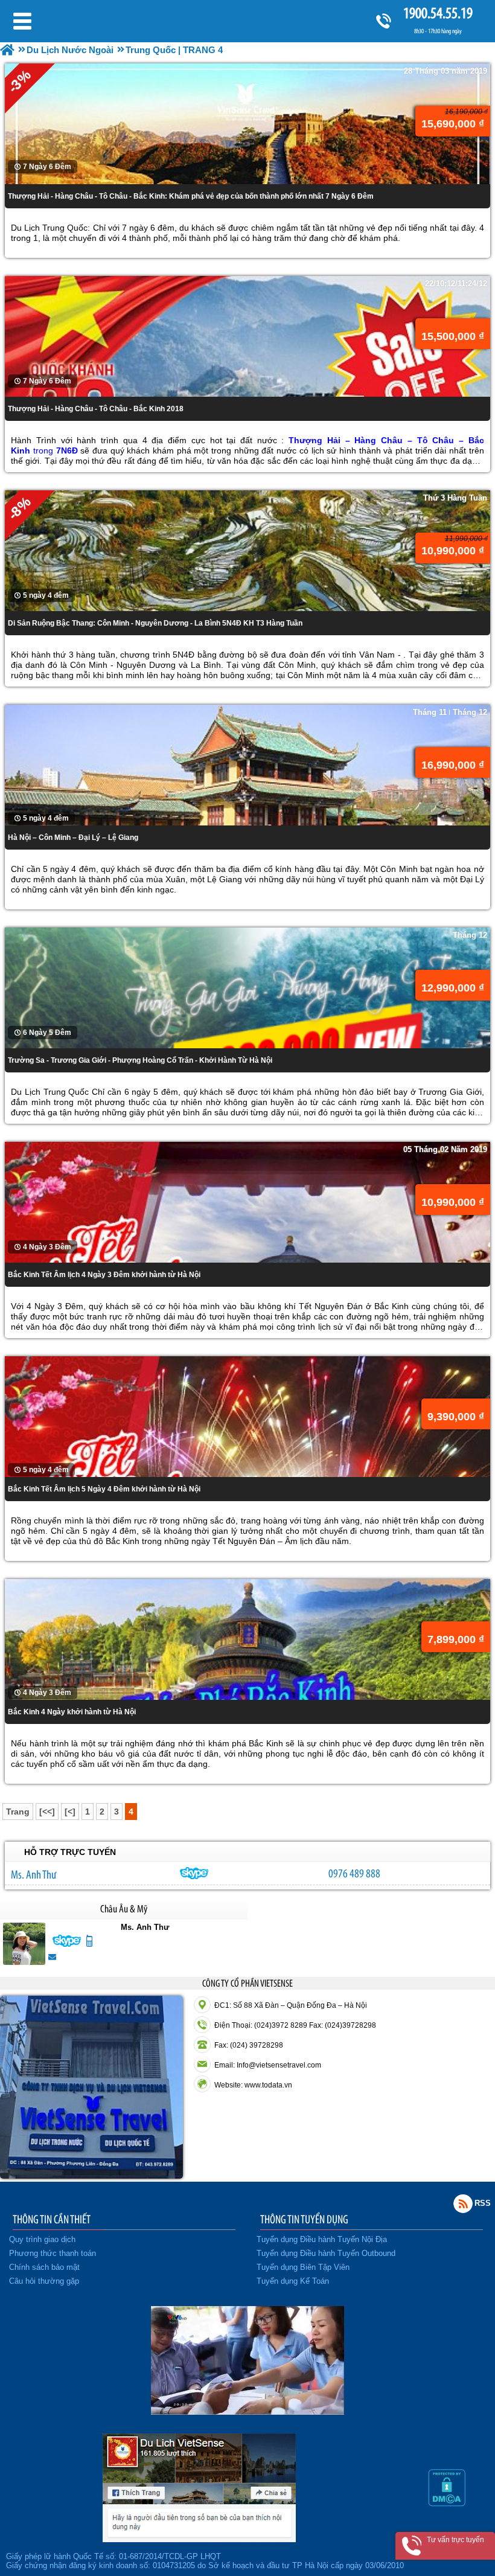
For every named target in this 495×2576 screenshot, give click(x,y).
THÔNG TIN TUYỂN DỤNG (304, 2219)
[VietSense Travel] (7, 50)
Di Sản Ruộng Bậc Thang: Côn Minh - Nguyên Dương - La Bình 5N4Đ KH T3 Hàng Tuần (155, 623)
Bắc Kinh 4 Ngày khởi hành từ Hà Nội (72, 1712)
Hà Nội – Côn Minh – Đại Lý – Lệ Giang (73, 838)
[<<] (47, 1812)
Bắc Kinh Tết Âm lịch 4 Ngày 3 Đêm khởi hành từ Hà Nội (104, 1275)
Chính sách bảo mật (44, 2267)
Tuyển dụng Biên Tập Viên (303, 2267)
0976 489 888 (354, 1873)
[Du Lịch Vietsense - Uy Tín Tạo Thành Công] (247, 2412)
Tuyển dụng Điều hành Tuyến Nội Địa (322, 2239)
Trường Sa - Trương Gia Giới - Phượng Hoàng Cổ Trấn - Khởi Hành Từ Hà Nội (140, 1060)
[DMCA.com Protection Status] (447, 2504)
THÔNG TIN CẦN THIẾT (52, 2219)
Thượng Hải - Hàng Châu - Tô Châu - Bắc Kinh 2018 (96, 409)
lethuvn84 (194, 1873)
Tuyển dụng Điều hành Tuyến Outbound (326, 2253)
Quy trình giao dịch (42, 2239)
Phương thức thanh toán (53, 2253)
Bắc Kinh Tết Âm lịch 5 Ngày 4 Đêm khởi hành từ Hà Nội (104, 1489)
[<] (70, 1812)
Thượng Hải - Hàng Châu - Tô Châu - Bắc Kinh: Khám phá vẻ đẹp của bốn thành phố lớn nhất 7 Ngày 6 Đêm (191, 196)
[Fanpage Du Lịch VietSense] (199, 2539)
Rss (463, 2203)
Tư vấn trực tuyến (455, 2540)
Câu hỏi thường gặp (44, 2281)
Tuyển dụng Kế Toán (293, 2281)
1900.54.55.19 (438, 13)
